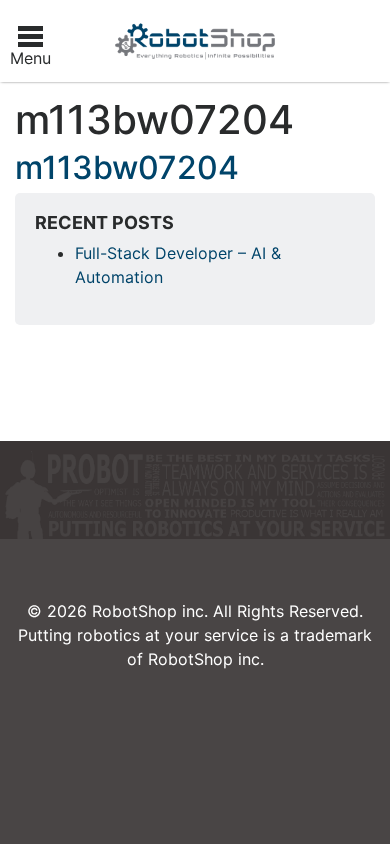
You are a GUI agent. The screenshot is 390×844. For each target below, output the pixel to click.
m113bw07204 (127, 167)
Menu (30, 58)
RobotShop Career (195, 41)
